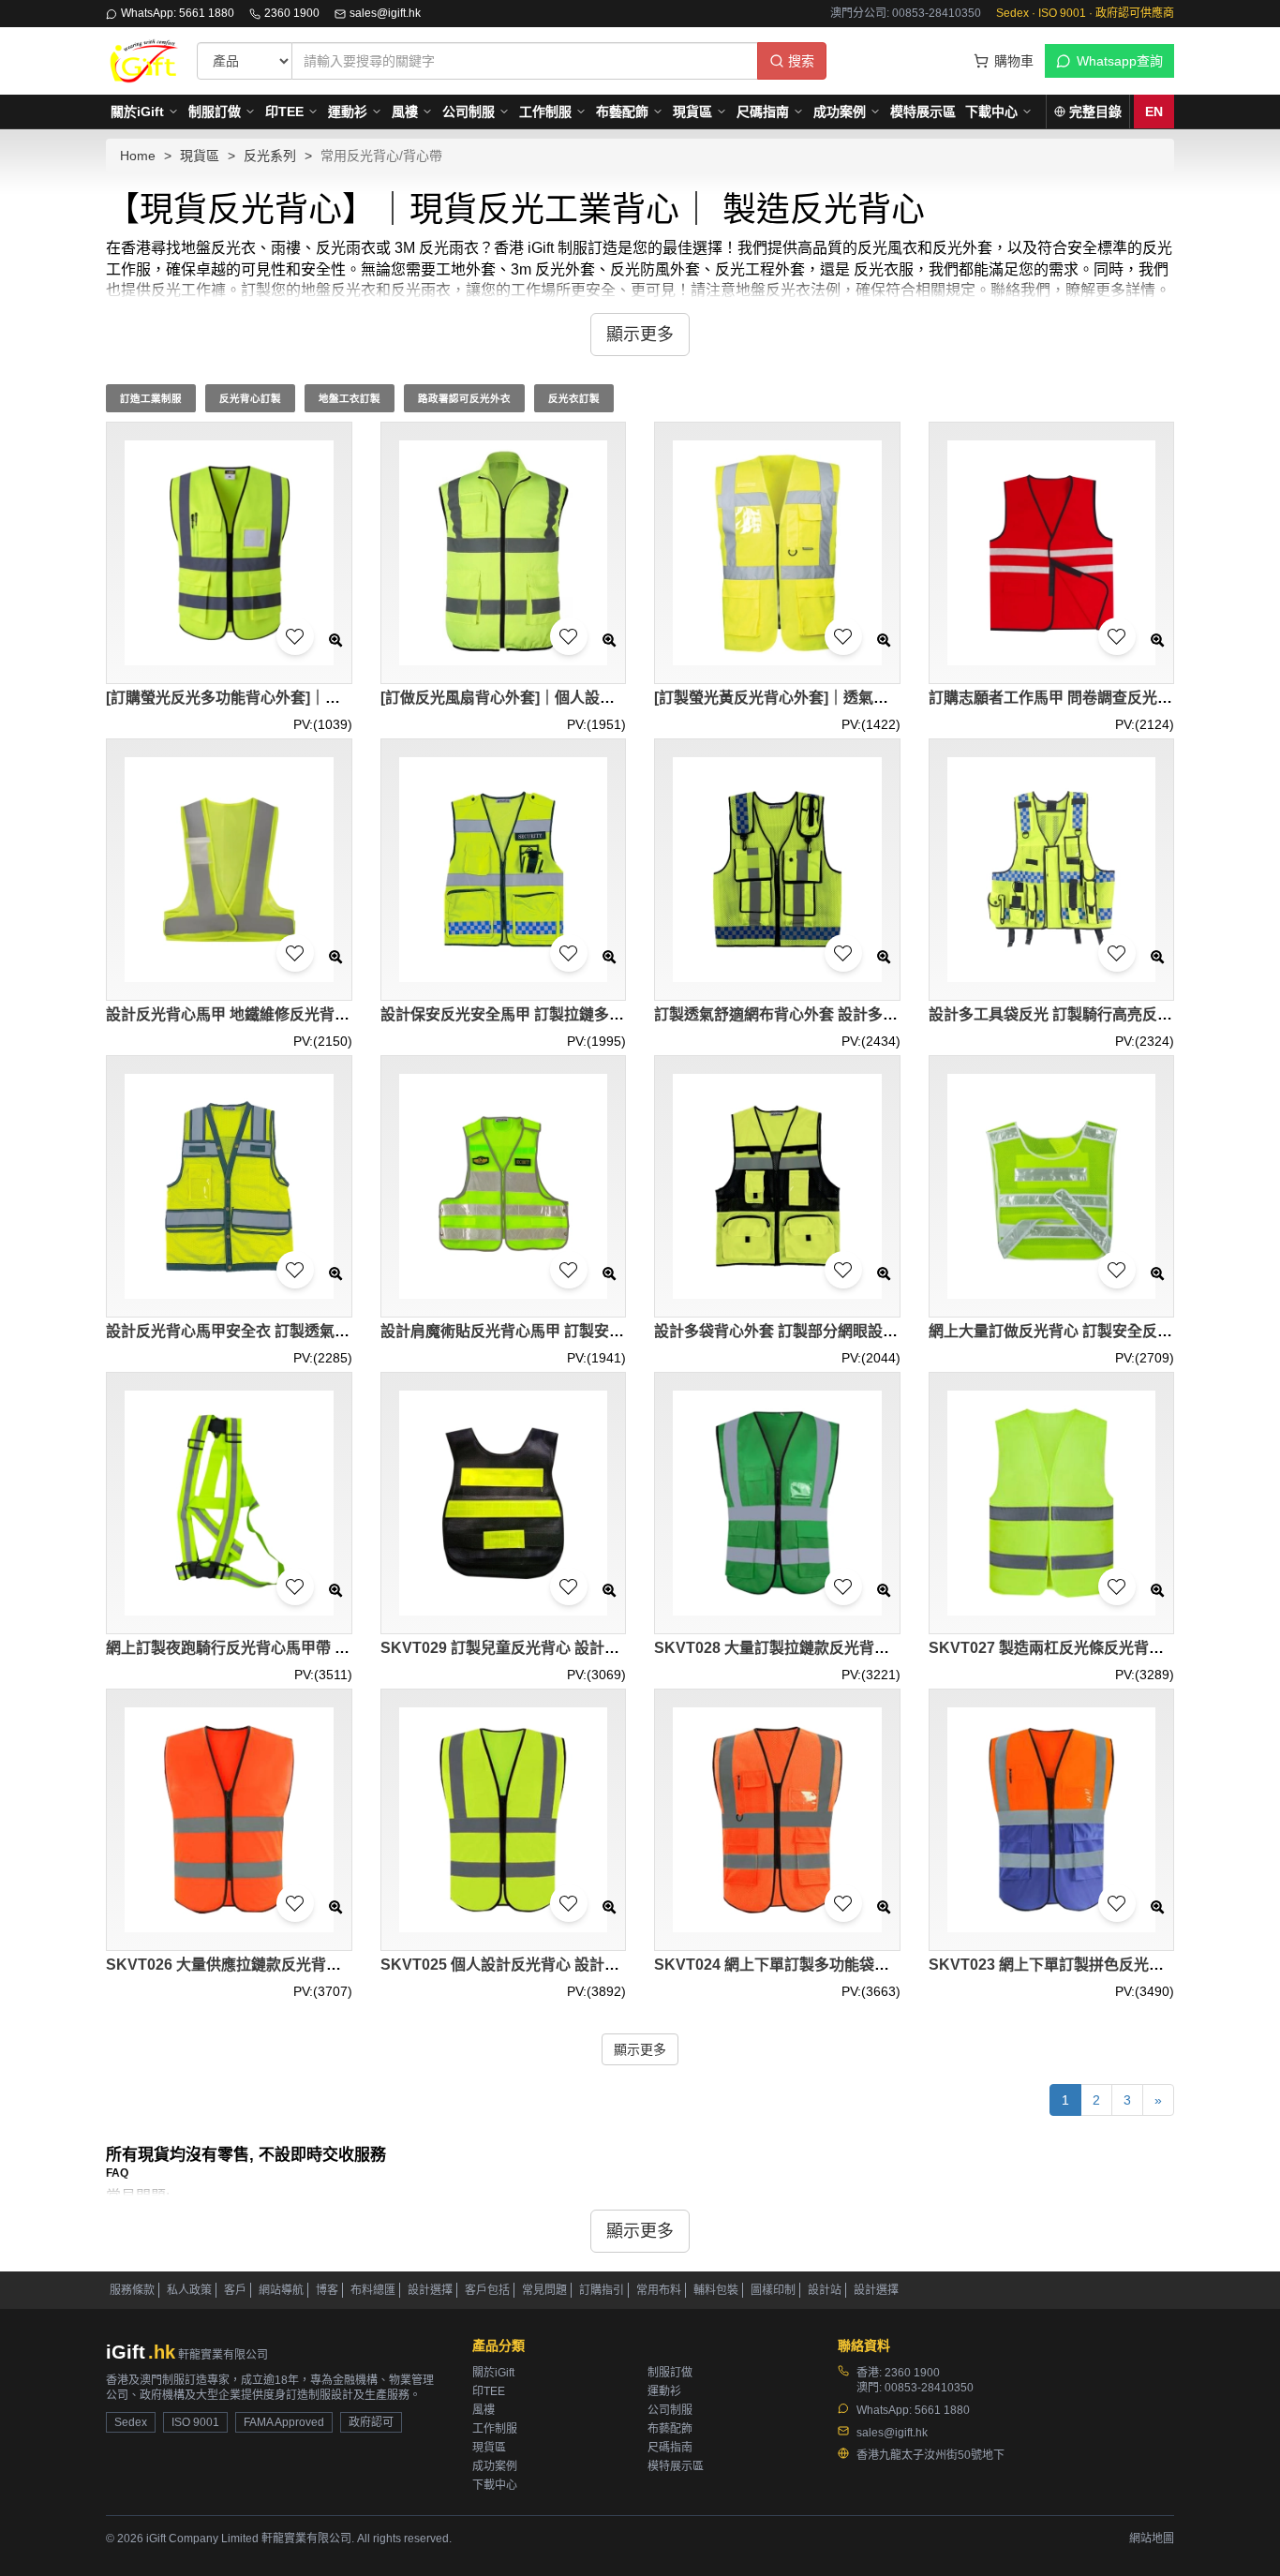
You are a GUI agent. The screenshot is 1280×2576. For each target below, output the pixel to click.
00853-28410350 (929, 2388)
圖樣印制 (773, 2290)
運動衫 (348, 112)
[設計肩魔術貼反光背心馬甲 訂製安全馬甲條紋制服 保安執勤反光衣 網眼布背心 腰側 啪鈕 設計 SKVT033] (504, 1187)
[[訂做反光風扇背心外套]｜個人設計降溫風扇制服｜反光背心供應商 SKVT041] (504, 553)
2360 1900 (292, 13)
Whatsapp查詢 (1120, 61)
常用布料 (659, 2290)
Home (138, 156)
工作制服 (545, 112)
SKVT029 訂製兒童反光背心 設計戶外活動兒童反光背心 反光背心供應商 (622, 1648)
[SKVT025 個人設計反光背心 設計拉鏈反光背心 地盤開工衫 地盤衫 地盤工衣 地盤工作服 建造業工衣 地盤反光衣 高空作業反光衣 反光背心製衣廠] (504, 1820)
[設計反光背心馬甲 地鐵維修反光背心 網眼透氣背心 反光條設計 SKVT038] (229, 870)
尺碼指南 (763, 112)
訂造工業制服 (151, 398)
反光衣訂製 (574, 398)
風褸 (405, 112)
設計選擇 (430, 2290)
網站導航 (281, 2290)
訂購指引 (602, 2290)
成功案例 (840, 112)
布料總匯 (373, 2290)
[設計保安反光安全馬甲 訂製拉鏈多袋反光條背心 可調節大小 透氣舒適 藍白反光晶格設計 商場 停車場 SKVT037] (504, 870)
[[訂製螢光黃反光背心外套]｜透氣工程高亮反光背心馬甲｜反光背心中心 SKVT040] (777, 553)
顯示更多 (640, 2049)
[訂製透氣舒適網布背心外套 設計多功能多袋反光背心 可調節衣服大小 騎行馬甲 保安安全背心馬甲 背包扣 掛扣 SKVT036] (777, 870)
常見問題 (544, 2290)
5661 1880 (942, 2410)
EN (1154, 112)
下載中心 (991, 112)
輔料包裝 (716, 2290)
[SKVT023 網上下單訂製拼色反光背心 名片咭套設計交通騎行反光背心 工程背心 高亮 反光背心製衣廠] (1052, 1820)
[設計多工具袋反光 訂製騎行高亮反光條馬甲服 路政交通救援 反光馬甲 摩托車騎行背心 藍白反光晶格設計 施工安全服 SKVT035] (1052, 870)
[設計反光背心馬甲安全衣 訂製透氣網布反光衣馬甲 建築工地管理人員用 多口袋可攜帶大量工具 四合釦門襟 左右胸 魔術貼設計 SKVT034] (229, 1187)
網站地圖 (1152, 2539)
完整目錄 (1095, 112)
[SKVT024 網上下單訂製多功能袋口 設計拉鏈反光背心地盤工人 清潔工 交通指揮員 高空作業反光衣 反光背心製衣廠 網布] (777, 1820)
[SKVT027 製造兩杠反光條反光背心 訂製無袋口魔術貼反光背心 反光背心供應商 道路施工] (1052, 1504)
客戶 (235, 2290)
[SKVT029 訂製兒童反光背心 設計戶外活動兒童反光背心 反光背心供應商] (504, 1504)
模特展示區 (923, 112)
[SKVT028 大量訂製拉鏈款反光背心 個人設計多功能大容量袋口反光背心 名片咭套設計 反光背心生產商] (777, 1504)
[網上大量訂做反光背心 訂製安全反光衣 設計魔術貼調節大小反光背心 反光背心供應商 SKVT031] (1052, 1187)
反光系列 (270, 156)
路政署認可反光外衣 (464, 398)
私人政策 (189, 2290)
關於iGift (137, 112)
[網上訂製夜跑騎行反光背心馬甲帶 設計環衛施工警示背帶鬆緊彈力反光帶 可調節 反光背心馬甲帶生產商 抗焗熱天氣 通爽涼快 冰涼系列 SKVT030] (229, 1504)
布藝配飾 (622, 112)
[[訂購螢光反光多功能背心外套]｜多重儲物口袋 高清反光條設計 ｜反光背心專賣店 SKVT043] (229, 553)
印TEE (284, 112)
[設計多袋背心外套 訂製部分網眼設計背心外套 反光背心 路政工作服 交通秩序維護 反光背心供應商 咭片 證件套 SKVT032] (777, 1187)
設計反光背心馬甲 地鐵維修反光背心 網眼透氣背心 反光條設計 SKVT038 (349, 1014)
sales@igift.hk (385, 13)
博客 (327, 2290)
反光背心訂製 (250, 398)
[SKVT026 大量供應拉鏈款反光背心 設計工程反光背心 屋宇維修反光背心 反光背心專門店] (229, 1820)
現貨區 (692, 112)
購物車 (1014, 61)
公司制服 (469, 112)
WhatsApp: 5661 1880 (178, 13)
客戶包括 (487, 2290)
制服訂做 (215, 112)
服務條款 (132, 2290)
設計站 (825, 2290)
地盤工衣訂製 (350, 398)
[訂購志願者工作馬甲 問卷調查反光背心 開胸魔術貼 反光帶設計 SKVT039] (1052, 553)
